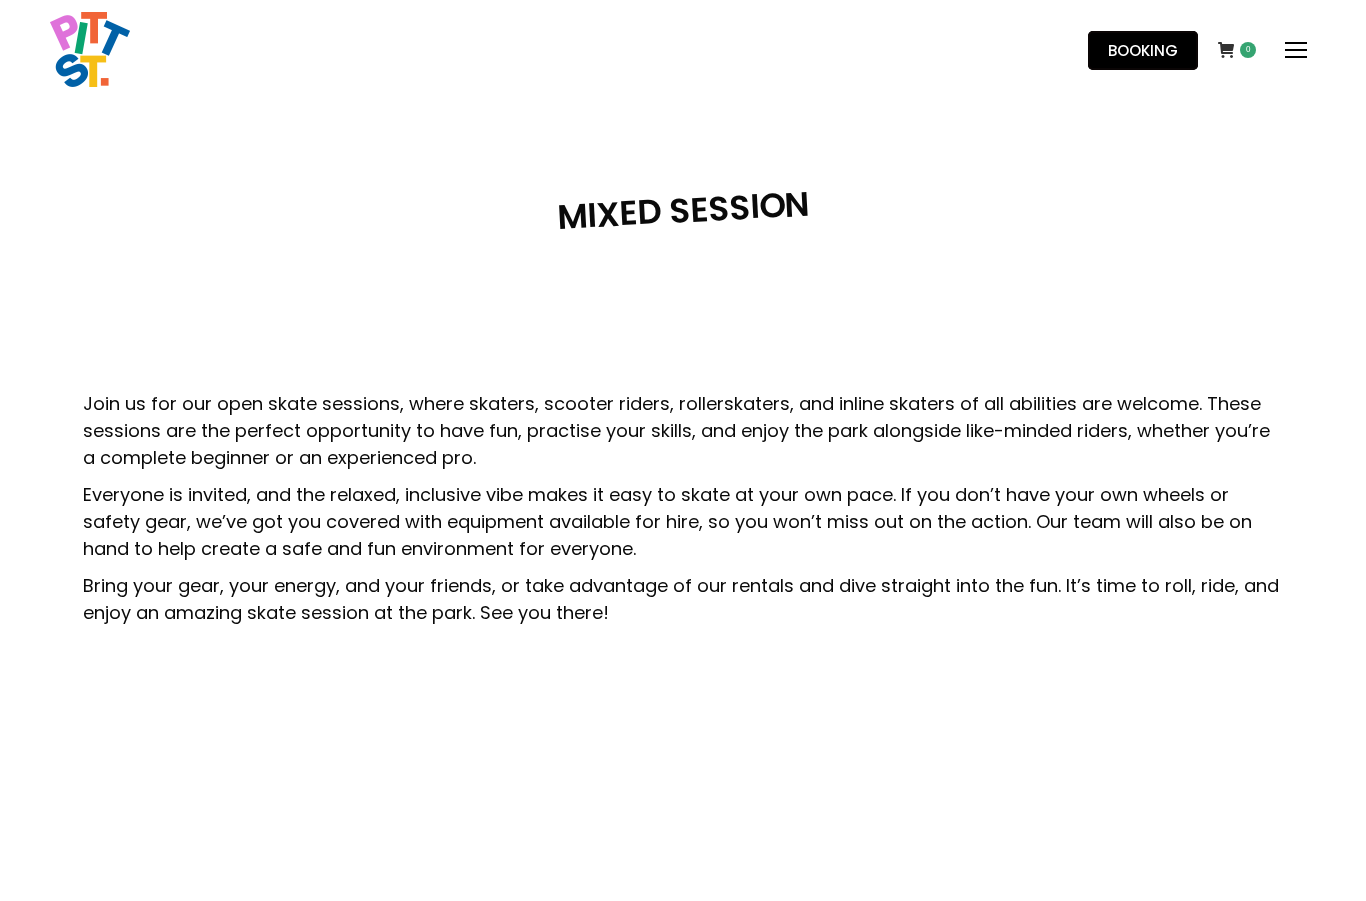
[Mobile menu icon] (1296, 50)
